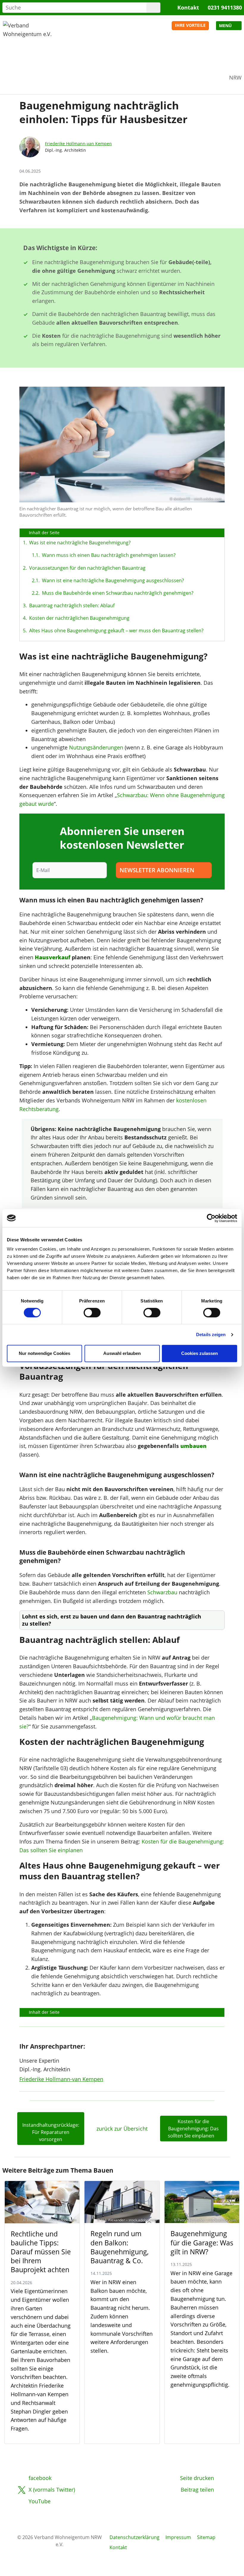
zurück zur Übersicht (122, 2129)
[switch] (92, 1313)
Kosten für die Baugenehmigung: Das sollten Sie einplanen (193, 2129)
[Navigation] (229, 26)
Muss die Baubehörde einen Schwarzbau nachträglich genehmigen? (116, 593)
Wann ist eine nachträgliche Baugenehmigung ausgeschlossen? (111, 580)
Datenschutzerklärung (134, 2537)
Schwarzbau (162, 1592)
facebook (40, 2478)
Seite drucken (197, 2478)
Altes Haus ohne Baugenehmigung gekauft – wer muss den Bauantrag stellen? (116, 631)
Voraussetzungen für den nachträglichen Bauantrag (87, 568)
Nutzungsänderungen (96, 747)
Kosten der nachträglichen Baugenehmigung (79, 618)
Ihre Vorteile (190, 25)
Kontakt (188, 7)
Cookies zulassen (200, 1353)
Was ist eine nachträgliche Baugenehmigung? (80, 543)
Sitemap (206, 2537)
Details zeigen (211, 1335)
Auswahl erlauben (122, 1353)
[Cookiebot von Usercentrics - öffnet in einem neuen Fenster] (211, 1218)
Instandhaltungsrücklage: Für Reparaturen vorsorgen (51, 2132)
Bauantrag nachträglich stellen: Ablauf (72, 605)
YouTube (40, 2501)
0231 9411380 (225, 7)
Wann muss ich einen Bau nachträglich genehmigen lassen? (107, 555)
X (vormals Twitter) (52, 2490)
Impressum (178, 2537)
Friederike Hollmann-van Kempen (78, 144)
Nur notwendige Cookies (44, 1353)
